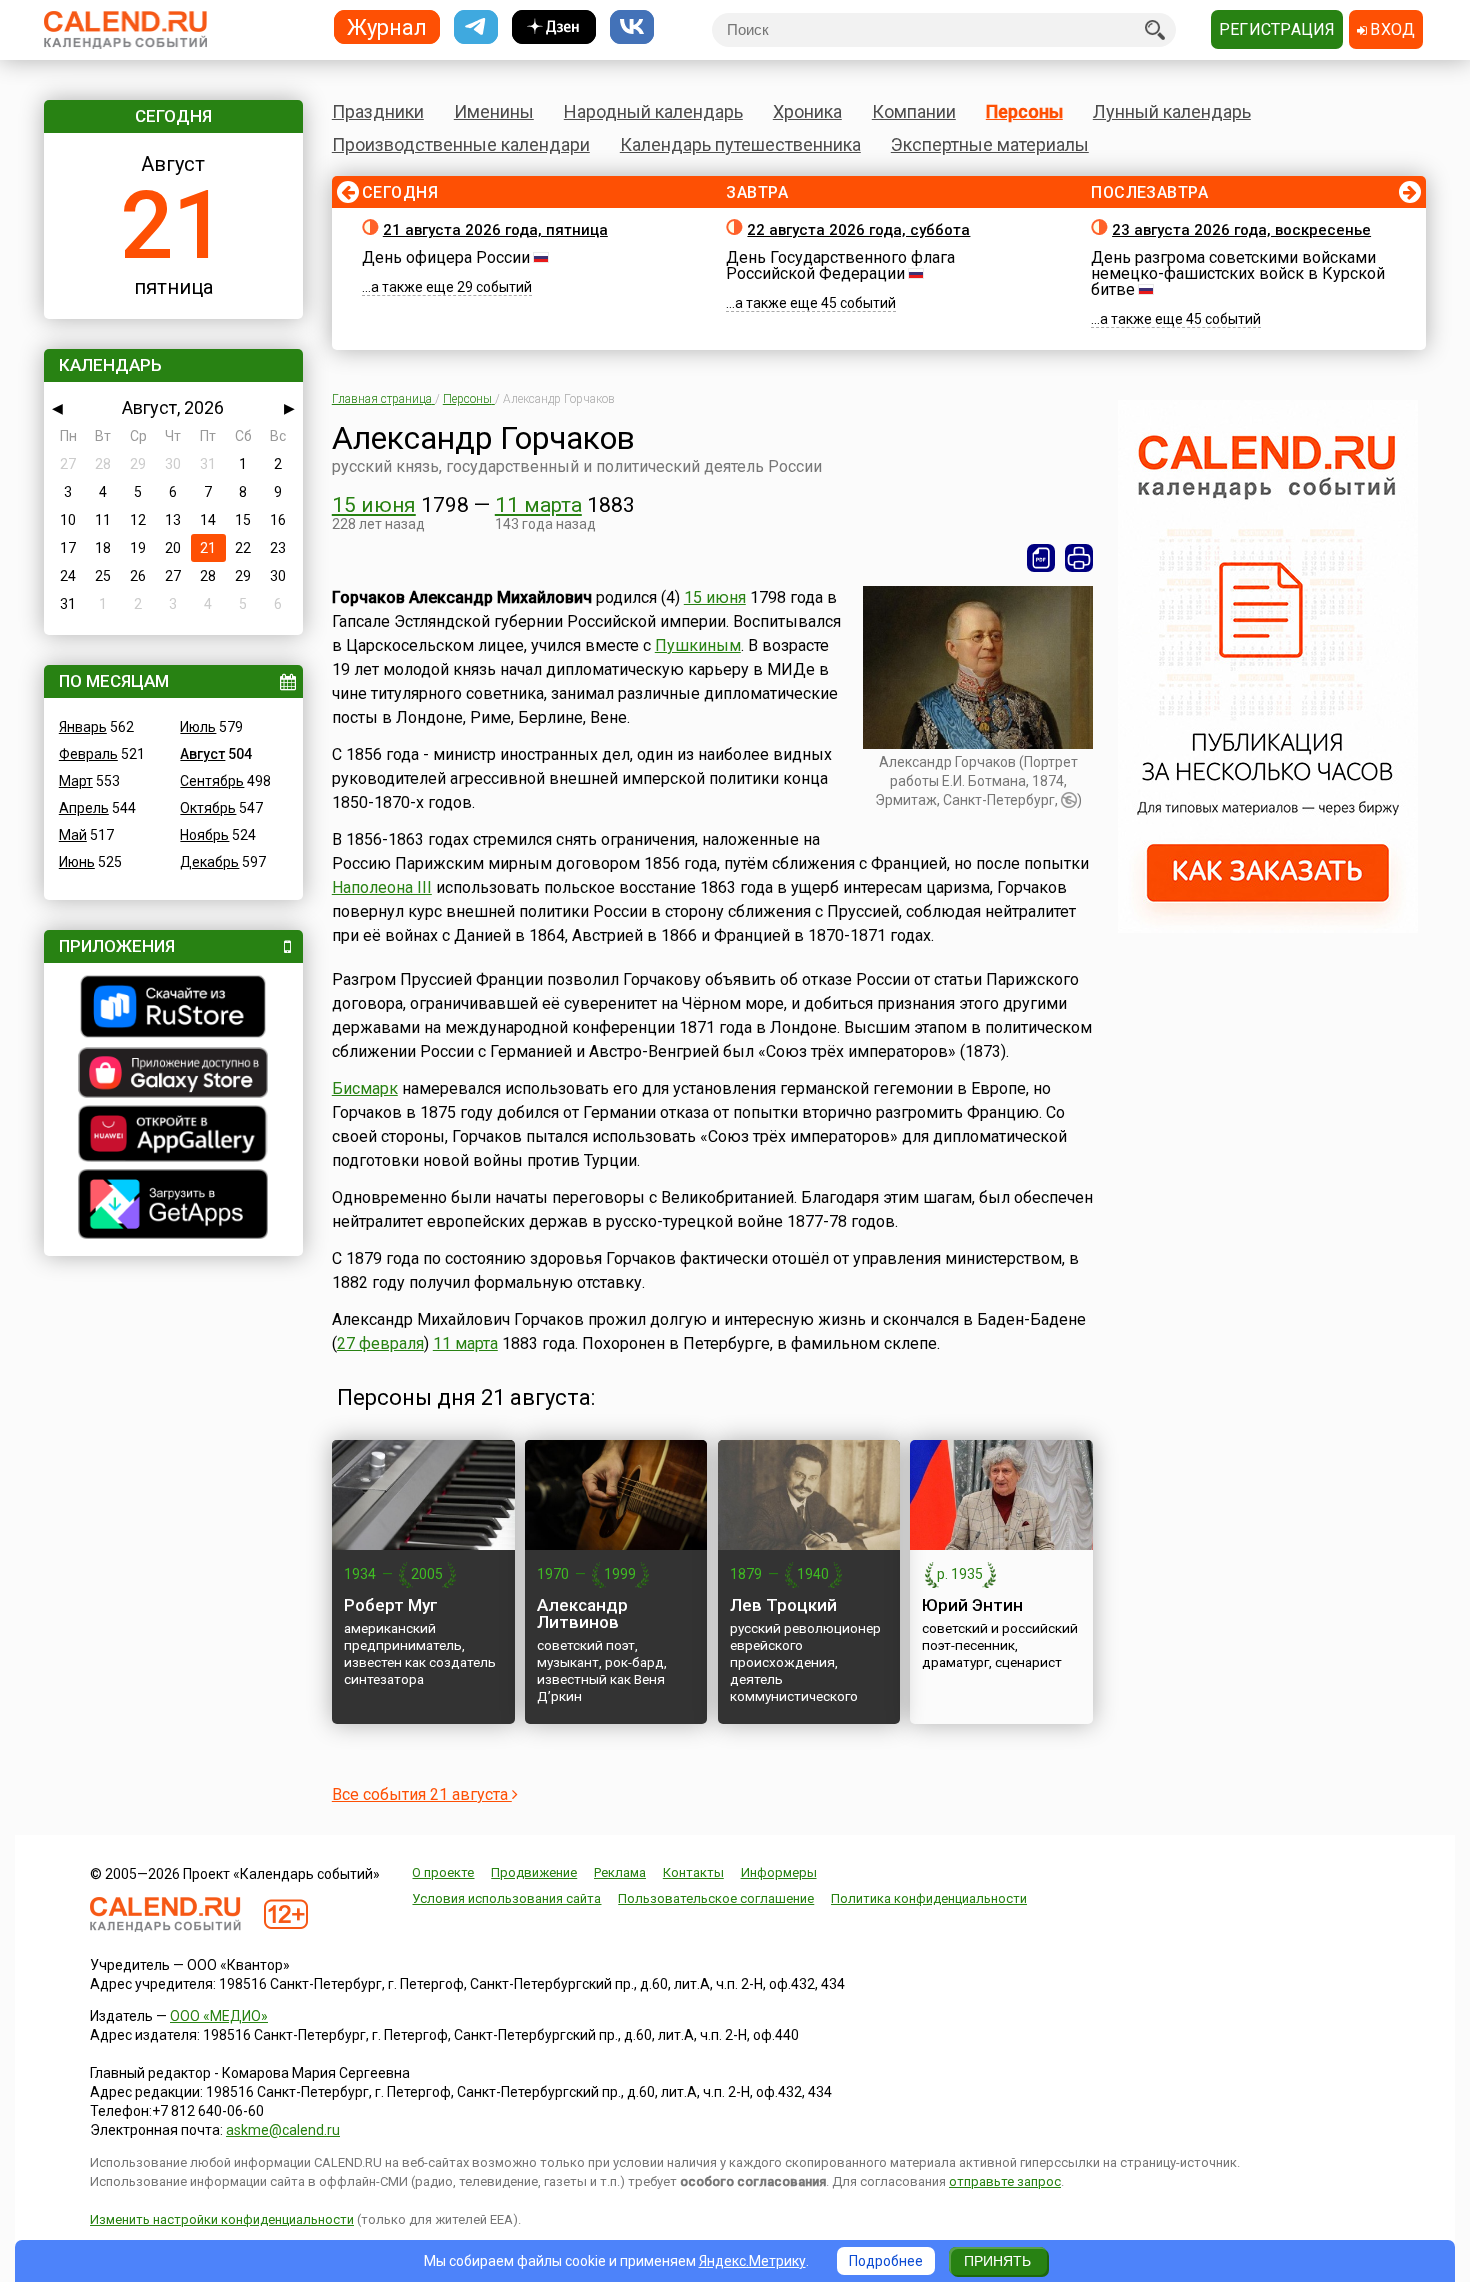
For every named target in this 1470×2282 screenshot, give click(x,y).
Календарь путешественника (740, 144)
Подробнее (886, 2261)
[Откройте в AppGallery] (173, 1136)
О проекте (443, 1872)
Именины (494, 111)
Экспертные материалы (990, 144)
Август (202, 754)
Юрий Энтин (972, 1605)
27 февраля (380, 1343)
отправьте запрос (1005, 2181)
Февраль (88, 754)
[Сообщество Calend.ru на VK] (632, 27)
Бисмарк (365, 1088)
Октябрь (208, 808)
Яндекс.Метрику (752, 2261)
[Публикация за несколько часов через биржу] (1268, 928)
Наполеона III (382, 887)
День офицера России (446, 257)
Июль (198, 727)
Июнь (77, 862)
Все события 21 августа (422, 1794)
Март (76, 781)
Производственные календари (461, 144)
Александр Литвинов (582, 1613)
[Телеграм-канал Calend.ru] (476, 27)
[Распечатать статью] (1079, 558)
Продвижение (534, 1872)
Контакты (693, 1872)
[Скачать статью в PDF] (1041, 558)
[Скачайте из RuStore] (173, 1009)
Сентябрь (212, 781)
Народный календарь (653, 111)
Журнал (387, 26)
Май (73, 835)
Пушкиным (698, 645)
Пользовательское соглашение (716, 1898)
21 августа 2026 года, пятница (495, 230)
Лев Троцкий (783, 1605)
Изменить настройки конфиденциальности (222, 2219)
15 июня (374, 505)
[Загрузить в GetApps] (173, 1206)
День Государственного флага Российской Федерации (840, 265)
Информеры (779, 1872)
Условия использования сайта (506, 1898)
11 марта (538, 505)
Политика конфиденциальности (929, 1898)
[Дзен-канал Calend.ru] (554, 27)
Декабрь (209, 862)
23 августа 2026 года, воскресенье (1241, 230)
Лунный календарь (1172, 111)
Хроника (807, 111)
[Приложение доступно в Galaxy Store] (173, 1075)
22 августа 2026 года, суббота (858, 230)
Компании (914, 111)
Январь (83, 727)
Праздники (378, 111)
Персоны (1024, 111)
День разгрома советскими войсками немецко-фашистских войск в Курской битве (1238, 273)
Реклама (620, 1872)
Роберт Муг (391, 1605)
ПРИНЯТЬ (997, 2261)
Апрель (84, 808)
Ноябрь (204, 835)
